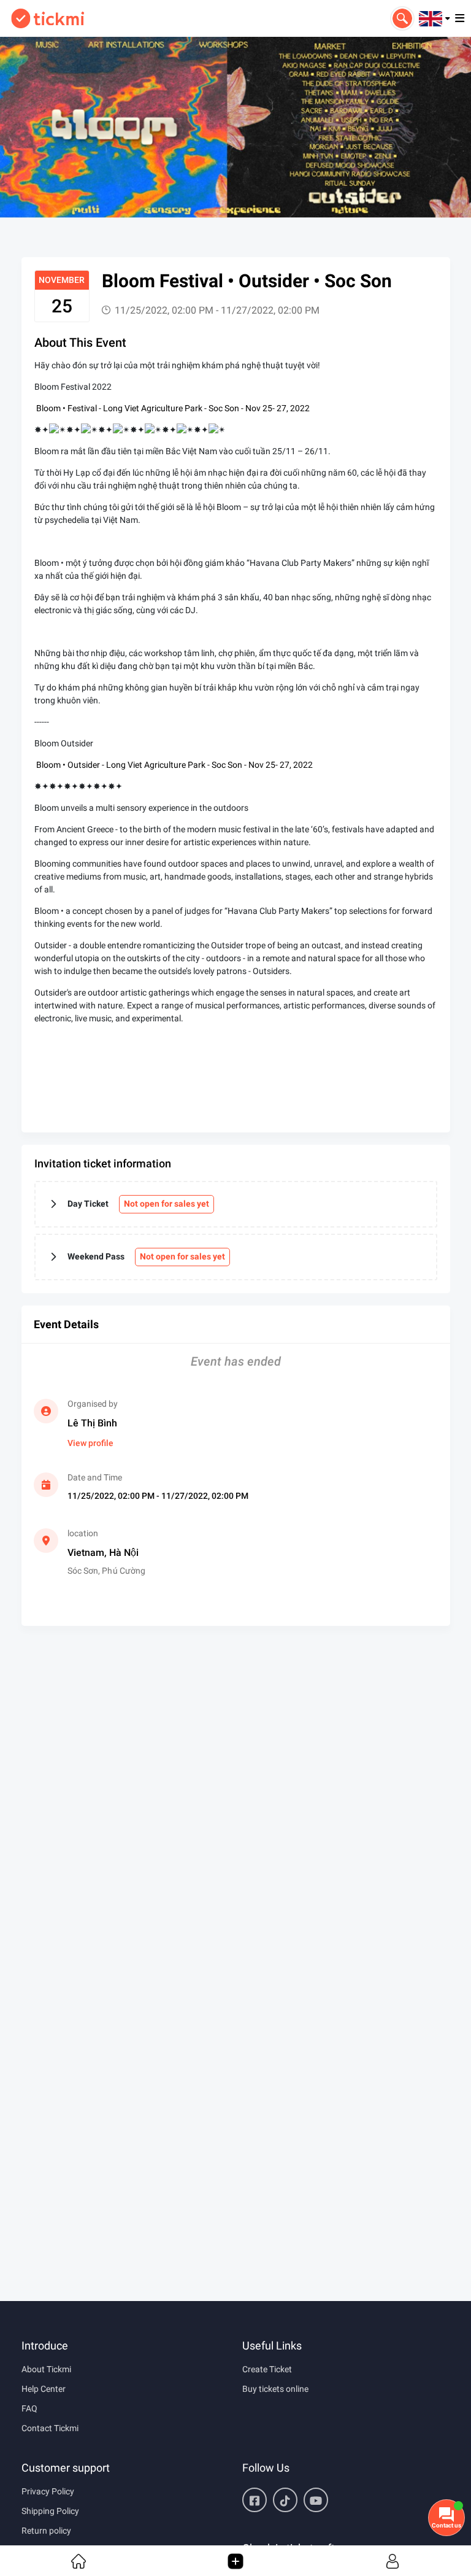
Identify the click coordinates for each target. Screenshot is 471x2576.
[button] (435, 18)
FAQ (29, 2408)
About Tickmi (46, 2369)
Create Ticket (267, 2369)
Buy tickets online (275, 2389)
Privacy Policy (48, 2491)
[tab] (236, 1204)
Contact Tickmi (50, 2428)
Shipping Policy (50, 2511)
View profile (90, 1443)
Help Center (44, 2389)
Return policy (46, 2531)
